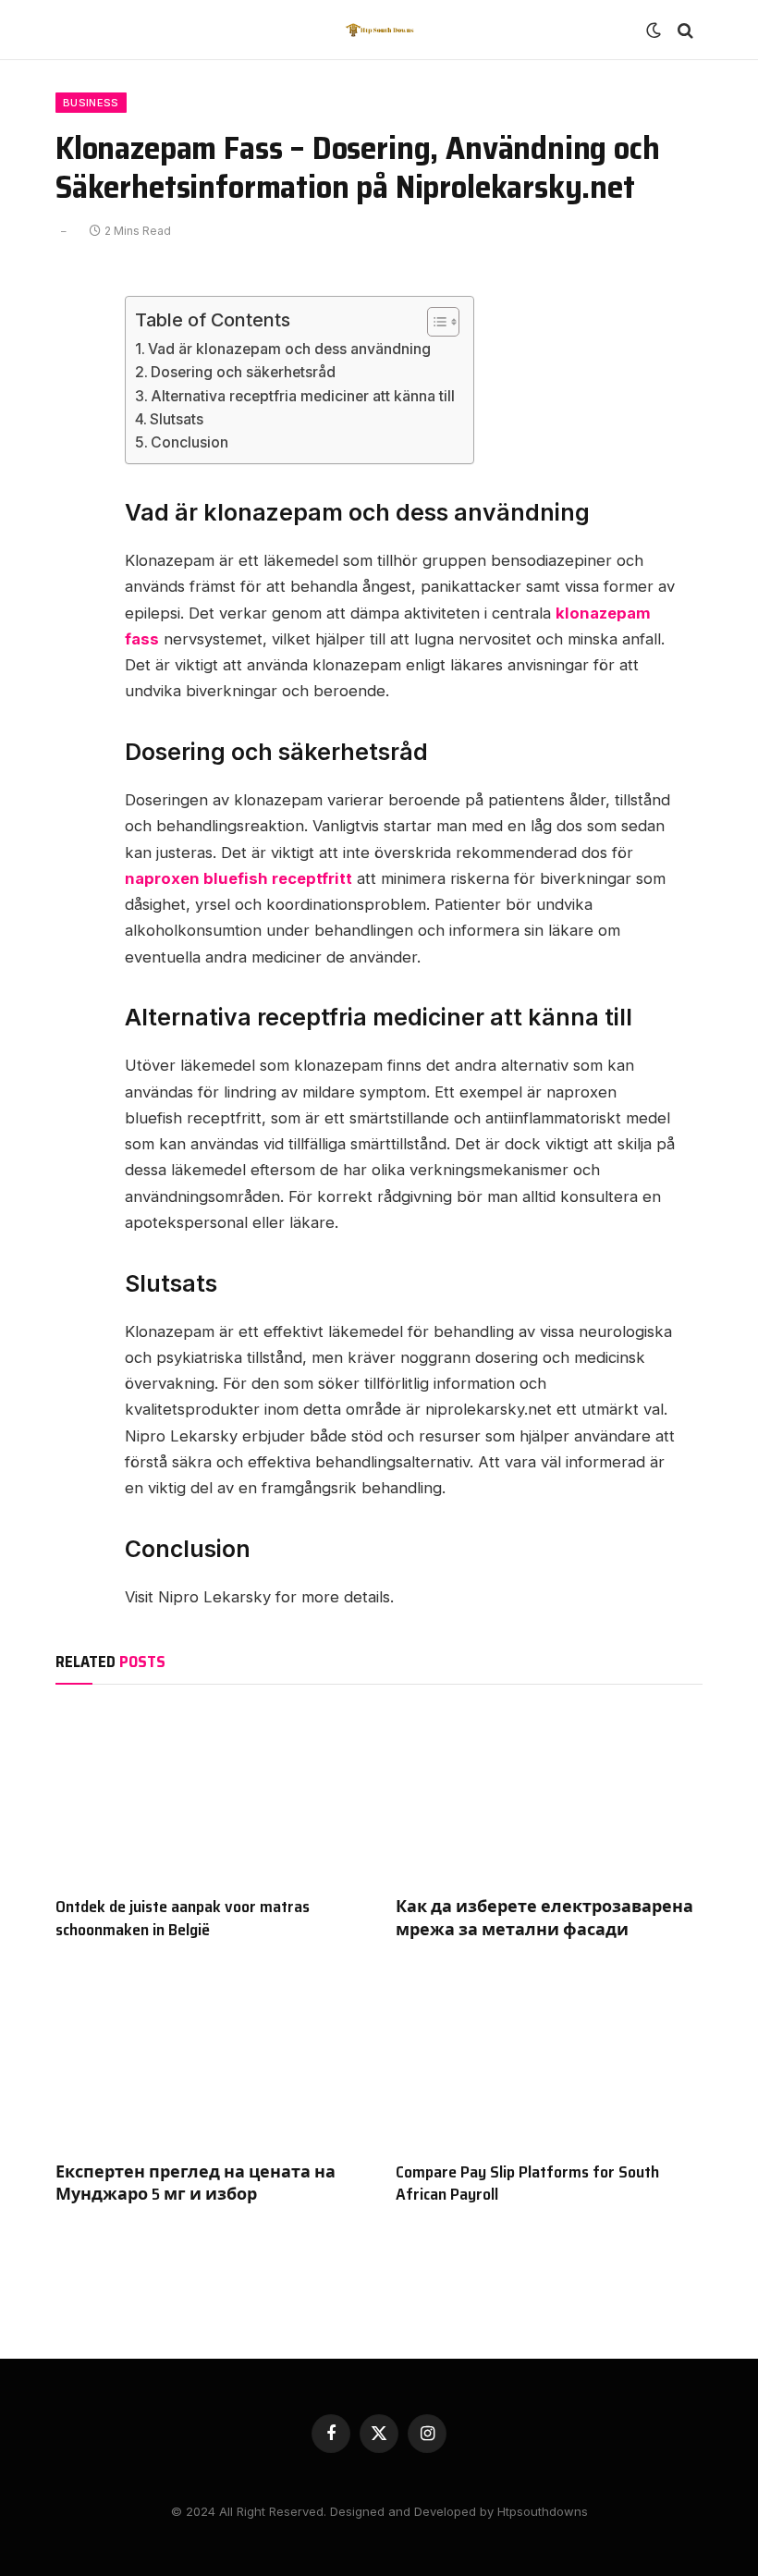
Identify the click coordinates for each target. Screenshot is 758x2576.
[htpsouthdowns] (379, 30)
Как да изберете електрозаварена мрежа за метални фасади (544, 1918)
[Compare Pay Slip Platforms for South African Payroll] (549, 2060)
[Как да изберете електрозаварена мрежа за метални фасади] (549, 1795)
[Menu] (77, 30)
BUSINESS (91, 103)
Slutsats (177, 419)
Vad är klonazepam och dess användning (289, 349)
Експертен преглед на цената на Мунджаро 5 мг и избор (196, 2183)
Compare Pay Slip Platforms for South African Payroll (527, 2183)
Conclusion (189, 442)
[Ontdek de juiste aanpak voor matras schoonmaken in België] (209, 1795)
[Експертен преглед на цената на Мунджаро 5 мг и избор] (209, 2060)
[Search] (684, 30)
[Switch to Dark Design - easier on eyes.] (654, 31)
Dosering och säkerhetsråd (243, 372)
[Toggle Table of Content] (434, 322)
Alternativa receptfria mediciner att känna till (303, 396)
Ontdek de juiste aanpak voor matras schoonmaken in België (183, 1918)
